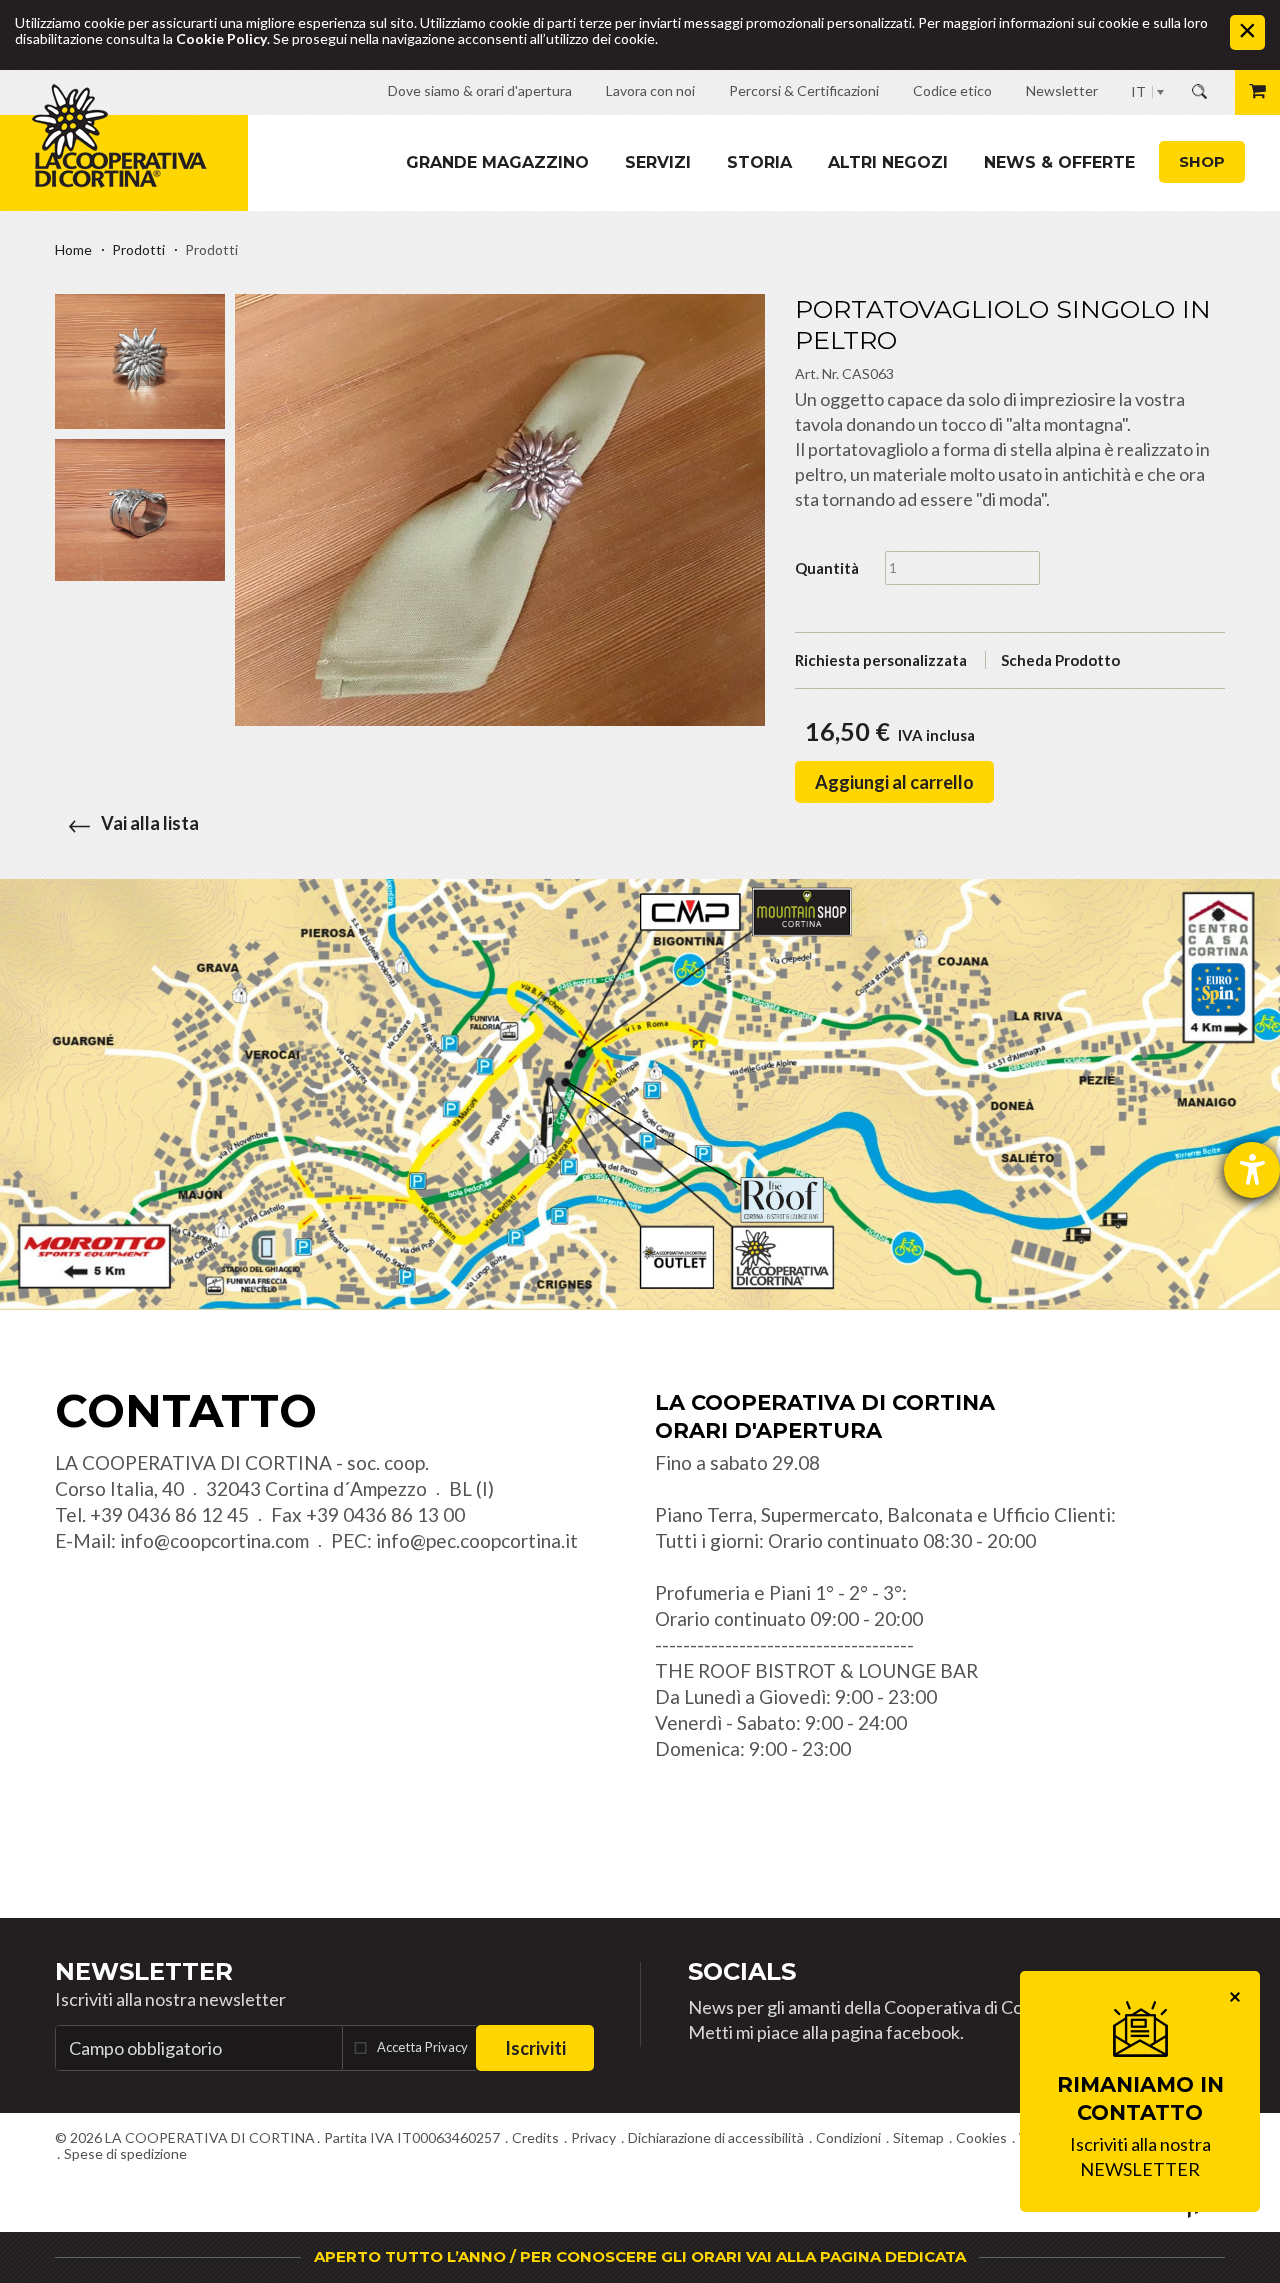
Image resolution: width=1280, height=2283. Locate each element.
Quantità (827, 568)
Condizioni (848, 2137)
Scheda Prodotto (1060, 660)
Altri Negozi (888, 162)
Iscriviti (535, 2048)
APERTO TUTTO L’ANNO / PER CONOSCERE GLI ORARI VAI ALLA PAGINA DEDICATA (640, 2256)
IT (1138, 91)
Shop (1202, 161)
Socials (742, 1971)
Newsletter (144, 1971)
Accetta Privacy (422, 2047)
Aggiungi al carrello (894, 782)
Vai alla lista (150, 823)
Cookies (981, 2137)
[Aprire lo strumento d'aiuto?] (1252, 1170)
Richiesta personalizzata (881, 660)
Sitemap (918, 2137)
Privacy (593, 2137)
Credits (535, 2137)
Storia (759, 162)
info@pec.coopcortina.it (477, 1540)
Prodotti (138, 249)
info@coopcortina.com (214, 1540)
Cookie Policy (221, 38)
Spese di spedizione (125, 2153)
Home (73, 249)
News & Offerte (1059, 162)
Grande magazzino (497, 162)
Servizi (658, 162)
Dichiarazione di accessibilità (716, 2137)
